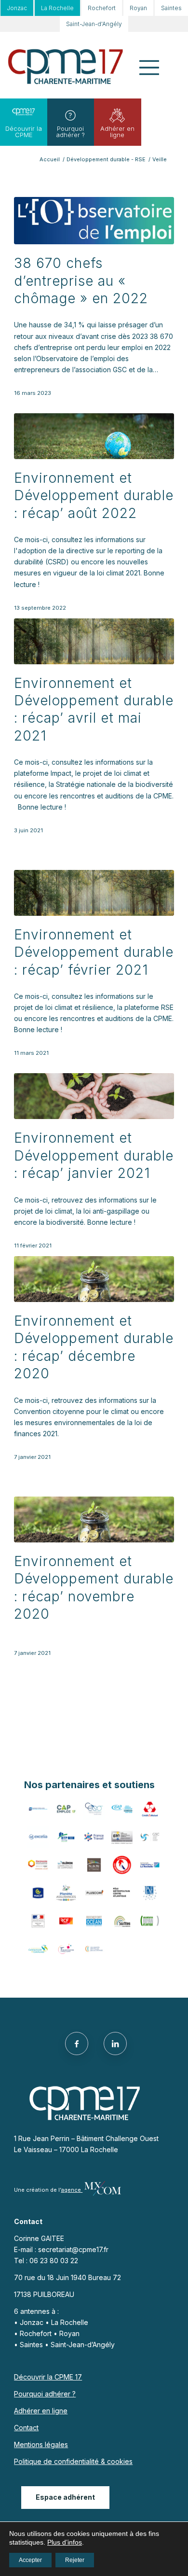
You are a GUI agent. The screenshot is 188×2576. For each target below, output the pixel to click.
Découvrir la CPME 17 (48, 2377)
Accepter (30, 2560)
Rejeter (75, 2560)
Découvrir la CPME (24, 132)
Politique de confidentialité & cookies (73, 2461)
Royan (138, 8)
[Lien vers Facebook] (77, 2044)
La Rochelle (57, 8)
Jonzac (17, 8)
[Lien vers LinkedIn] (115, 2044)
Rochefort (102, 8)
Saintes (171, 8)
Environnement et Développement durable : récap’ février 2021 (94, 952)
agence (72, 2190)
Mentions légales (41, 2444)
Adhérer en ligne (117, 132)
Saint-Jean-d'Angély (94, 24)
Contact (26, 2428)
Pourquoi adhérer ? (70, 132)
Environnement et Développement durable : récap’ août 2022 (94, 496)
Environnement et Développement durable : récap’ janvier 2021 (94, 1155)
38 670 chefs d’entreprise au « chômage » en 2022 (81, 281)
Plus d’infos (65, 2542)
